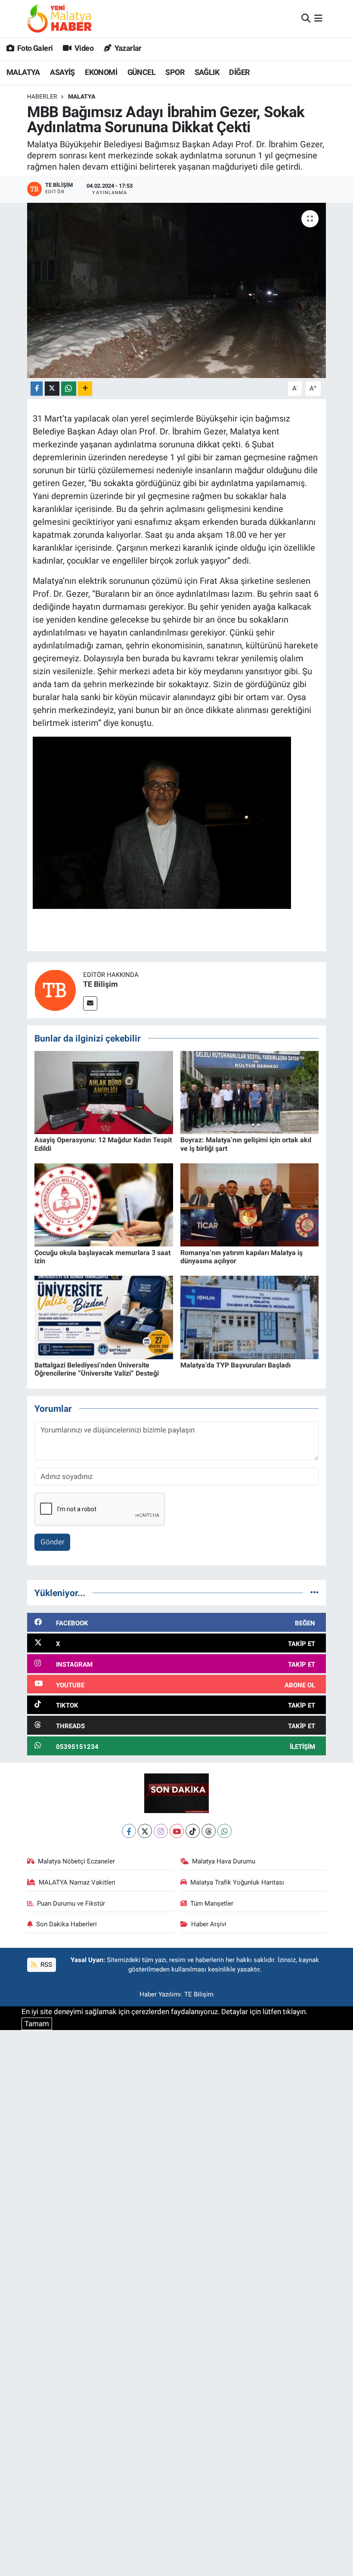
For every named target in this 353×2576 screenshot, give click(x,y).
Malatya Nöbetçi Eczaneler (76, 1861)
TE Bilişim (101, 984)
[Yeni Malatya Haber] (59, 18)
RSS (45, 1965)
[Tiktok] (193, 1831)
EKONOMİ (101, 72)
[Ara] (306, 18)
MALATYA (23, 72)
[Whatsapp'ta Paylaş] (69, 389)
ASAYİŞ (62, 72)
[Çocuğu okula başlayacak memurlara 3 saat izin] (104, 1204)
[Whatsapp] (224, 1831)
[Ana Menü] (318, 18)
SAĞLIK (207, 72)
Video (83, 48)
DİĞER (239, 72)
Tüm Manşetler (212, 1903)
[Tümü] (314, 1593)
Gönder (53, 1542)
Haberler (42, 96)
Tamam (37, 2024)
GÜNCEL (141, 72)
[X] (145, 1831)
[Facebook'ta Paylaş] (37, 389)
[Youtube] (177, 1831)
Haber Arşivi (209, 1924)
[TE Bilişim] (55, 989)
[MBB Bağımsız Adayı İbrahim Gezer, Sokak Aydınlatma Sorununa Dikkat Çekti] (177, 290)
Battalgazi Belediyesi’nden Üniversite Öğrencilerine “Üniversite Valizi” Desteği (97, 1369)
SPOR (175, 72)
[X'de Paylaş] (52, 389)
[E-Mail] (90, 1003)
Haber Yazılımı (160, 1994)
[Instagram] (161, 1831)
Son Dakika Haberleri (67, 1924)
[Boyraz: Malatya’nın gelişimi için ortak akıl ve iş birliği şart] (250, 1092)
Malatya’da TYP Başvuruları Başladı (235, 1365)
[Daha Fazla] (85, 389)
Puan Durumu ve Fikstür (71, 1903)
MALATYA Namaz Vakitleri (77, 1882)
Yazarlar (127, 48)
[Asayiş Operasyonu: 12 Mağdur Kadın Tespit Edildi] (104, 1092)
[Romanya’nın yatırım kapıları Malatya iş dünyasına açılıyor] (250, 1204)
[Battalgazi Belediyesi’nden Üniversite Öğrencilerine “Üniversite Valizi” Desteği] (104, 1317)
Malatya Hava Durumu (224, 1861)
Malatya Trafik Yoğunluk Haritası (237, 1882)
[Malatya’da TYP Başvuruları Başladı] (250, 1317)
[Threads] (209, 1831)
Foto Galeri (34, 48)
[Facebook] (129, 1831)
